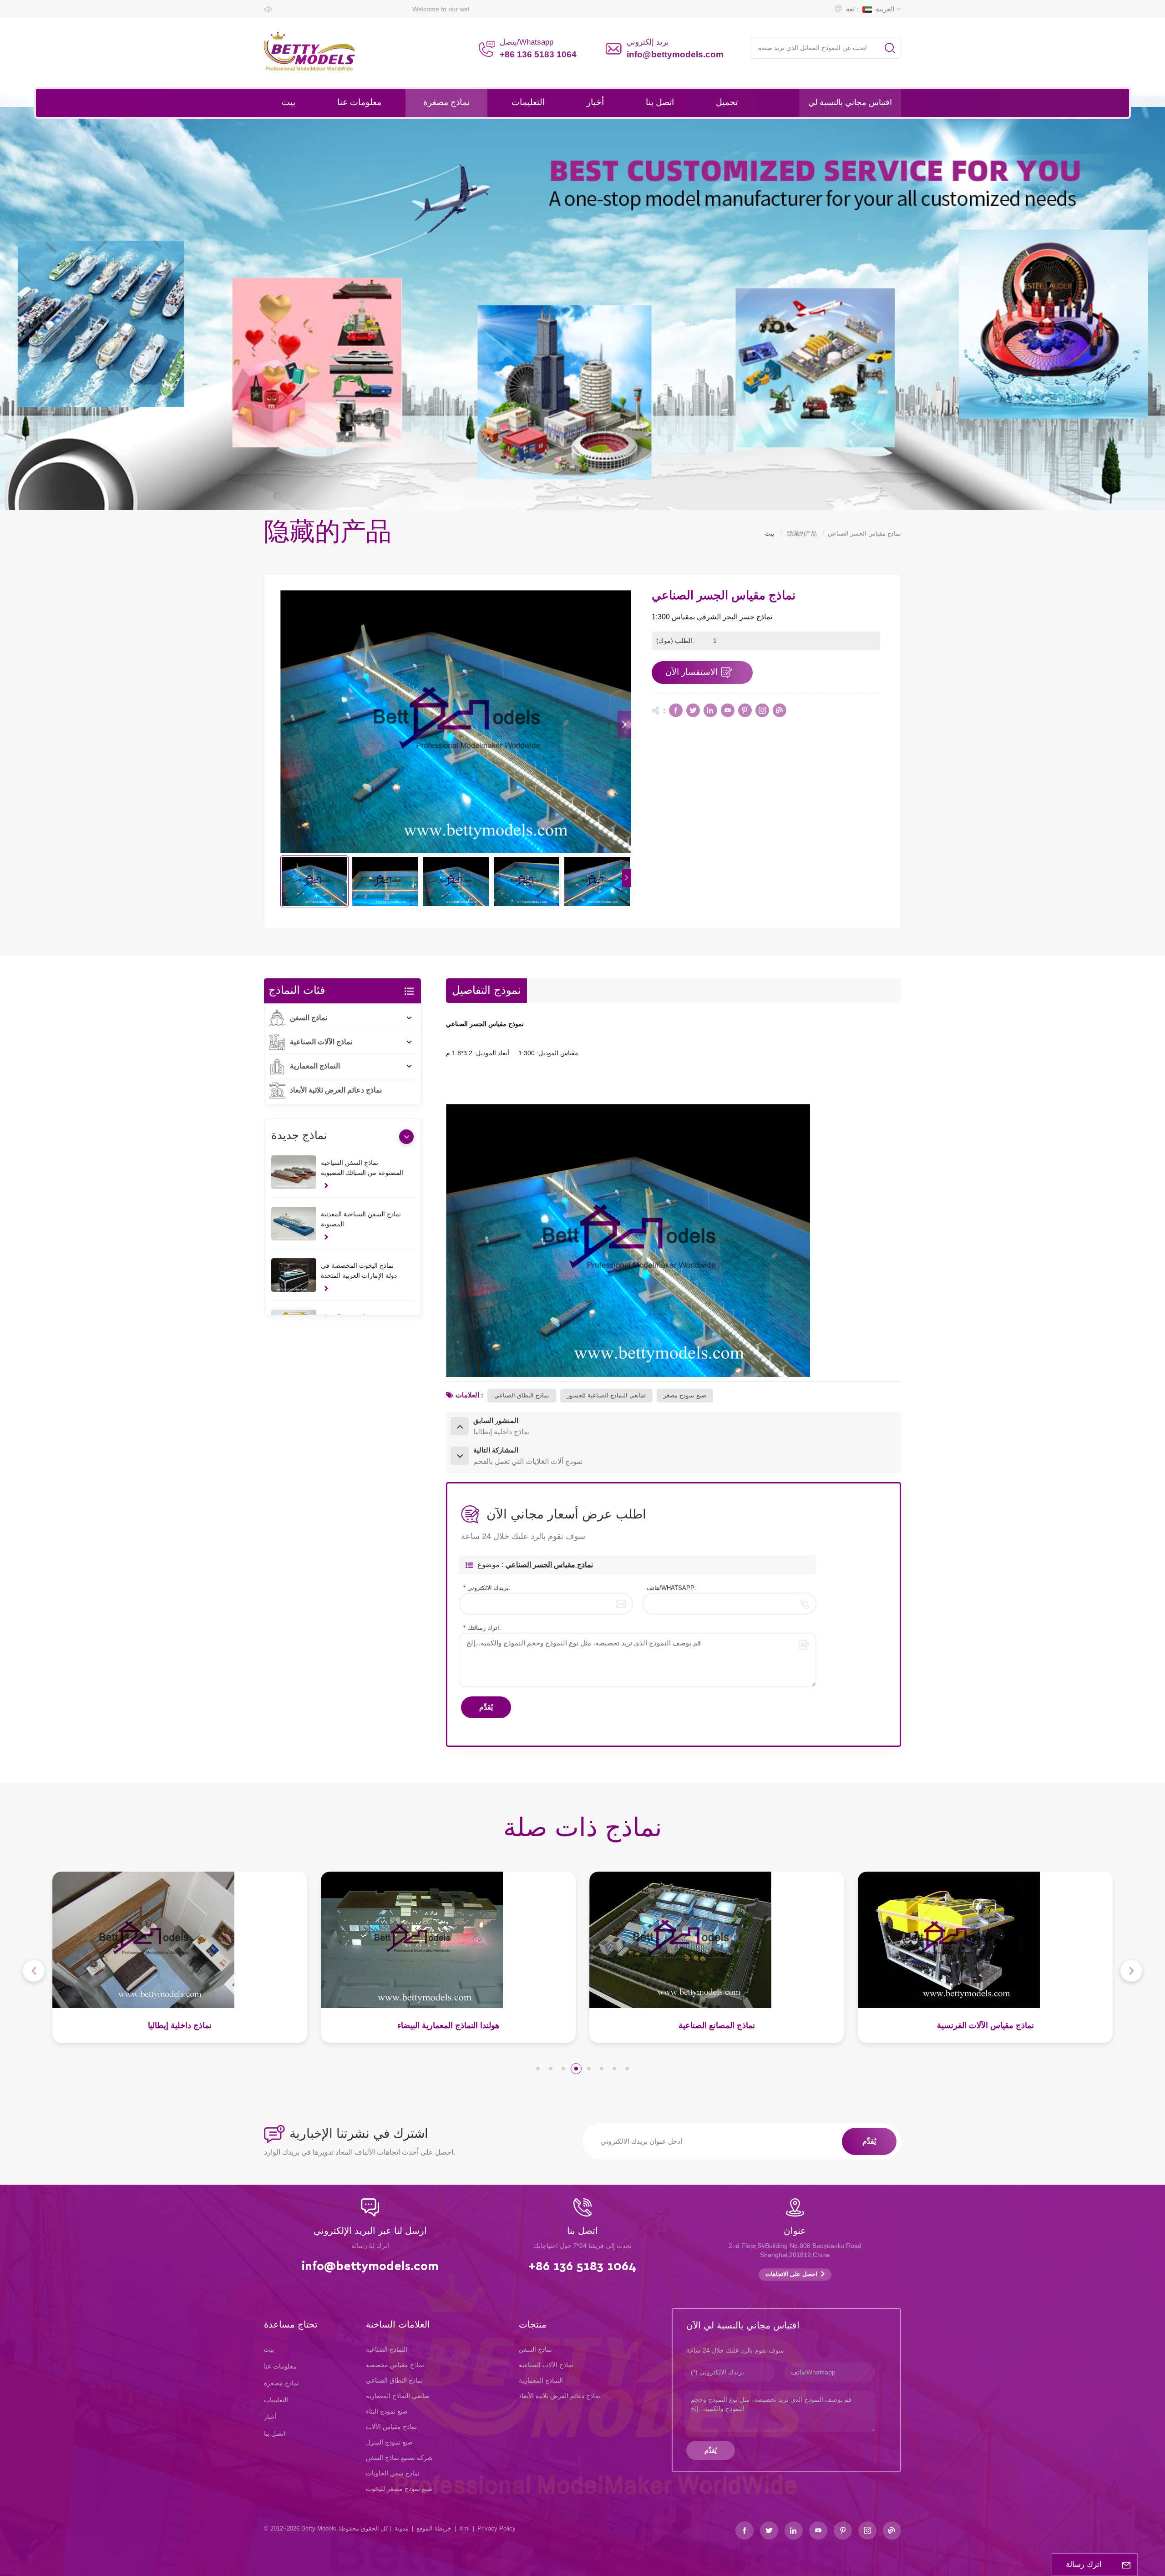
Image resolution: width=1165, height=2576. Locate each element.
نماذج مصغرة (446, 103)
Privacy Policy (496, 2528)
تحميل (727, 103)
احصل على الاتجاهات (791, 2275)
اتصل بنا (660, 103)
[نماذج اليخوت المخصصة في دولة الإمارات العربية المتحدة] (294, 1275)
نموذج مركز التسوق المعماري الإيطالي (717, 2025)
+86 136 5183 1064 (538, 54)
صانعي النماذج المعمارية (398, 2396)
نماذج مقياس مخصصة (395, 2365)
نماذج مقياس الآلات (391, 2427)
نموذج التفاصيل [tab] (486, 991)
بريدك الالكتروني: (487, 1588)
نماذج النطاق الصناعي (522, 1395)
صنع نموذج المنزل (389, 2442)
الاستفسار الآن (691, 672)
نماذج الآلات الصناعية (321, 1042)
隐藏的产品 (802, 534)
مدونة (402, 2528)
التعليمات (528, 103)
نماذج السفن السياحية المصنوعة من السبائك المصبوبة (362, 1168)
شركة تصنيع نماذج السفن (399, 2458)
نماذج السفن (309, 1018)
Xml (464, 2528)
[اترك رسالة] (1126, 2565)
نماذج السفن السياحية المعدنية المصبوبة (361, 1219)
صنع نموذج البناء (387, 2411)
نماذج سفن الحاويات (393, 2473)
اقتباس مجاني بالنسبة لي (850, 103)
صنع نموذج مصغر (685, 1395)
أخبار (595, 103)
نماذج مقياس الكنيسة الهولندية (985, 2026)
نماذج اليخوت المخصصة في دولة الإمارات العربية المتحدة (359, 1270)
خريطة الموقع (434, 2528)
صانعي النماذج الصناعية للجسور (606, 1395)
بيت (289, 103)
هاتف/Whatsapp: (671, 1588)
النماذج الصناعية (387, 2349)
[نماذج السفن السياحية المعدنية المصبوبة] (294, 1224)
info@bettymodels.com (675, 54)
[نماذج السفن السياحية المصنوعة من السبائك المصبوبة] (294, 1172)
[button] (624, 724)
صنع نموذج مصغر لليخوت (399, 2489)
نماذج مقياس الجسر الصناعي (549, 1565)
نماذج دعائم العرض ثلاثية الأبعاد (336, 1090)
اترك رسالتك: (482, 1628)
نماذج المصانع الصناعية (180, 2025)
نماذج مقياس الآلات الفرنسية (448, 2025)
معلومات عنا (359, 103)
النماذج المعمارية (315, 1066)
